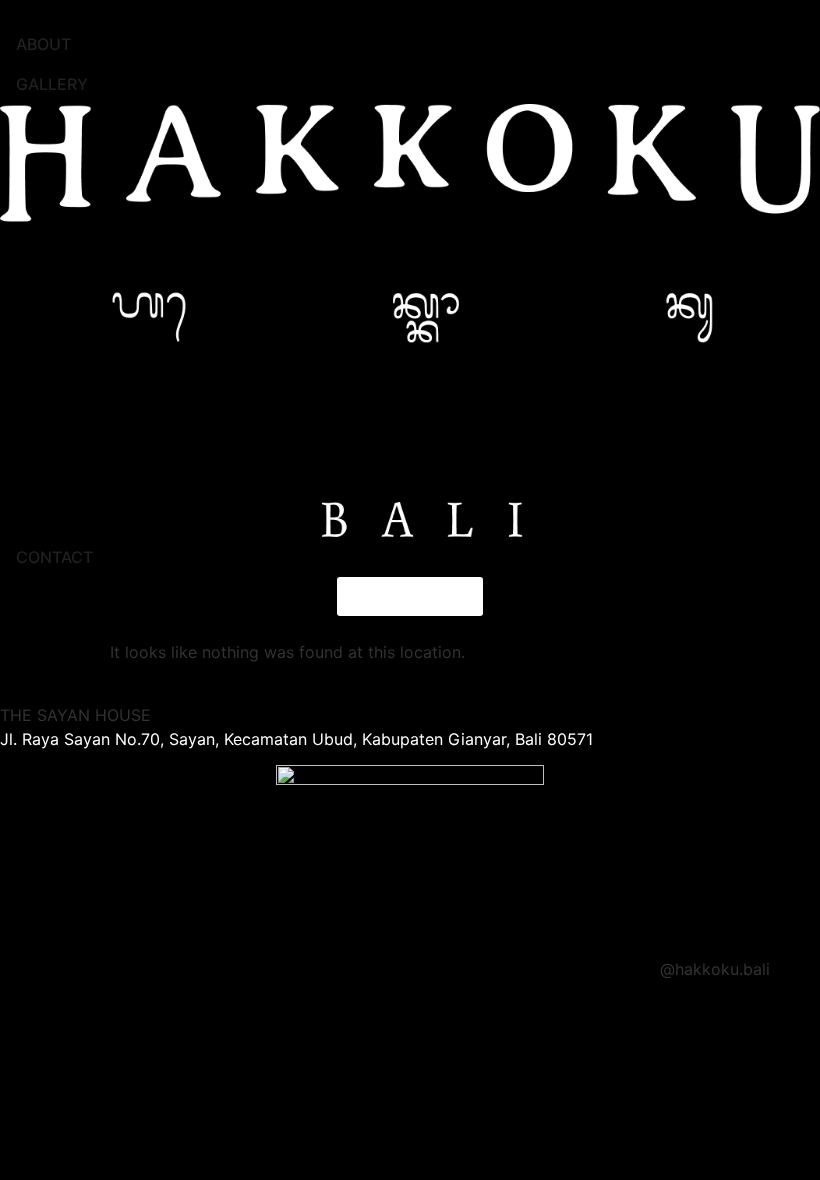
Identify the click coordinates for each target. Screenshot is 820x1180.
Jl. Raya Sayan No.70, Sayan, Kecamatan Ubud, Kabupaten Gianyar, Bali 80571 (296, 739)
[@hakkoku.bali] (795, 982)
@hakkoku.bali (715, 969)
